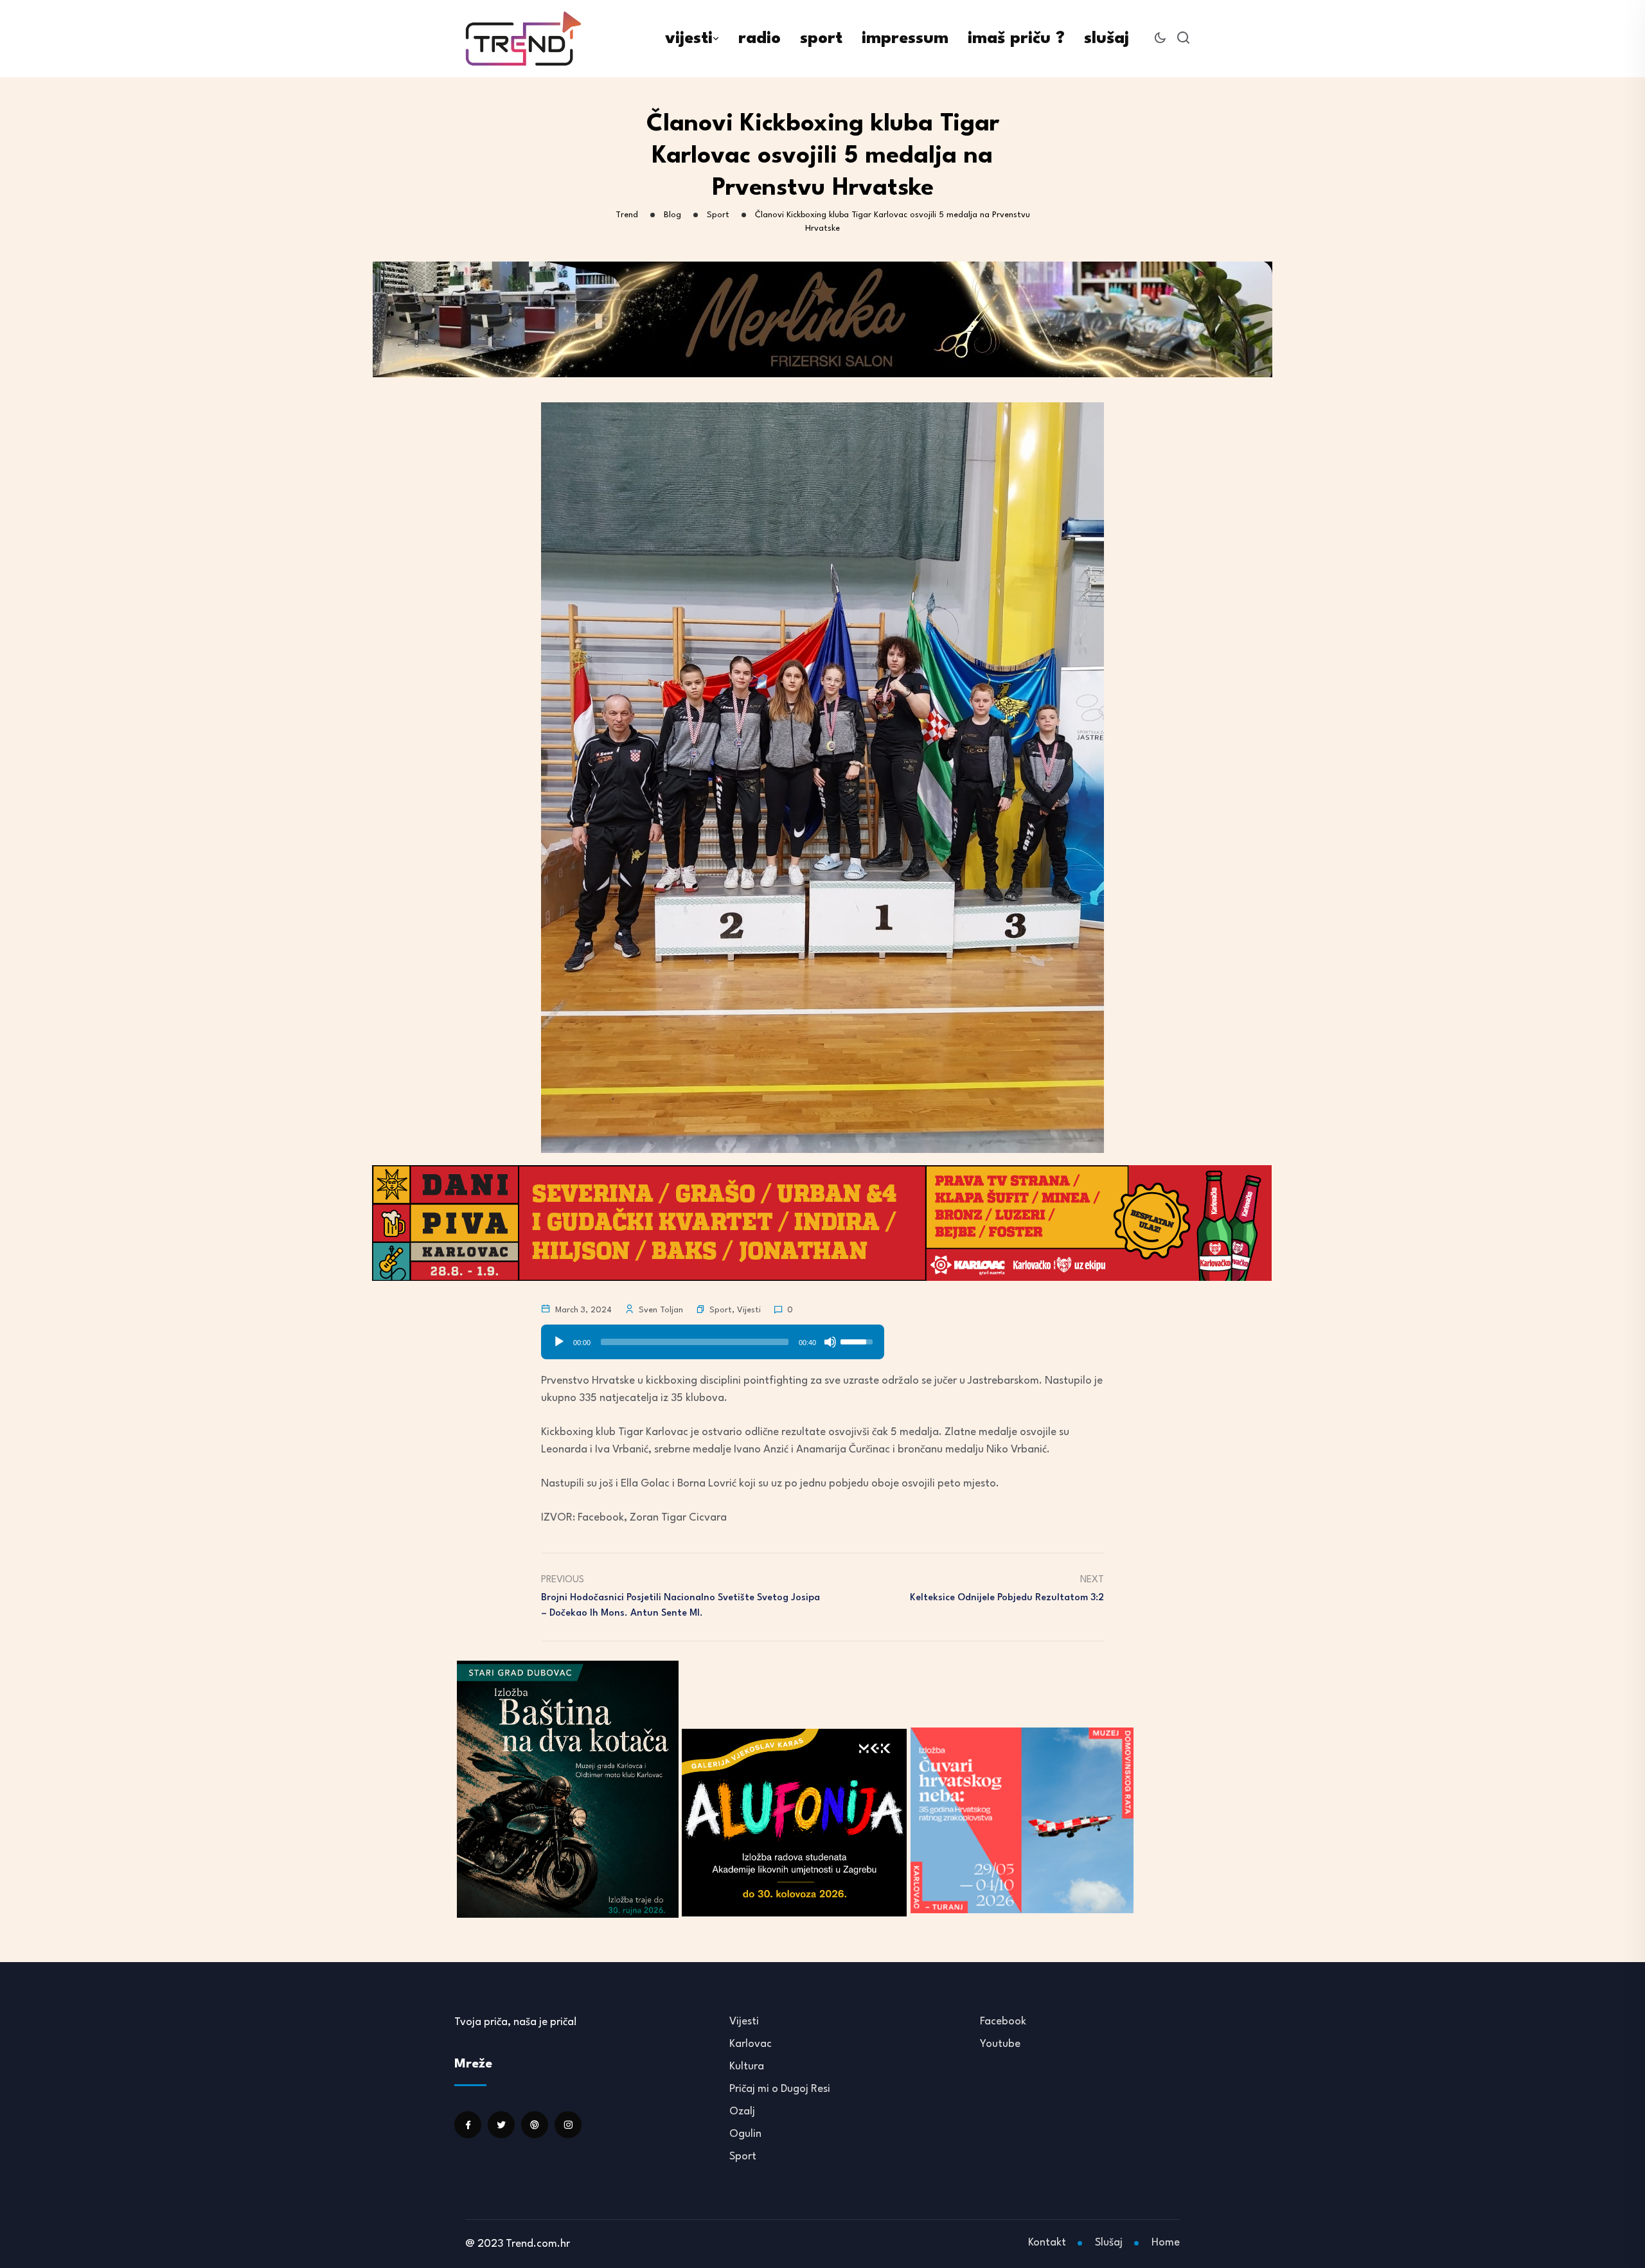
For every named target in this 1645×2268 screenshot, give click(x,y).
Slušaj (1109, 2243)
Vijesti (749, 1310)
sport (821, 39)
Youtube (1000, 2044)
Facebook (1003, 2022)
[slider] (695, 1342)
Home (1166, 2243)
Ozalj (742, 2112)
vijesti (689, 39)
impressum (905, 39)
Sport (721, 1310)
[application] (713, 1337)
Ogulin (745, 2134)
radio (760, 39)
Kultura (747, 2067)
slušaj (1107, 39)
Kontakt (1047, 2243)
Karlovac (751, 2044)
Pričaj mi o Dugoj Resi (780, 2089)
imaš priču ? (1016, 39)
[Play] (559, 1342)
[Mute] (830, 1342)
